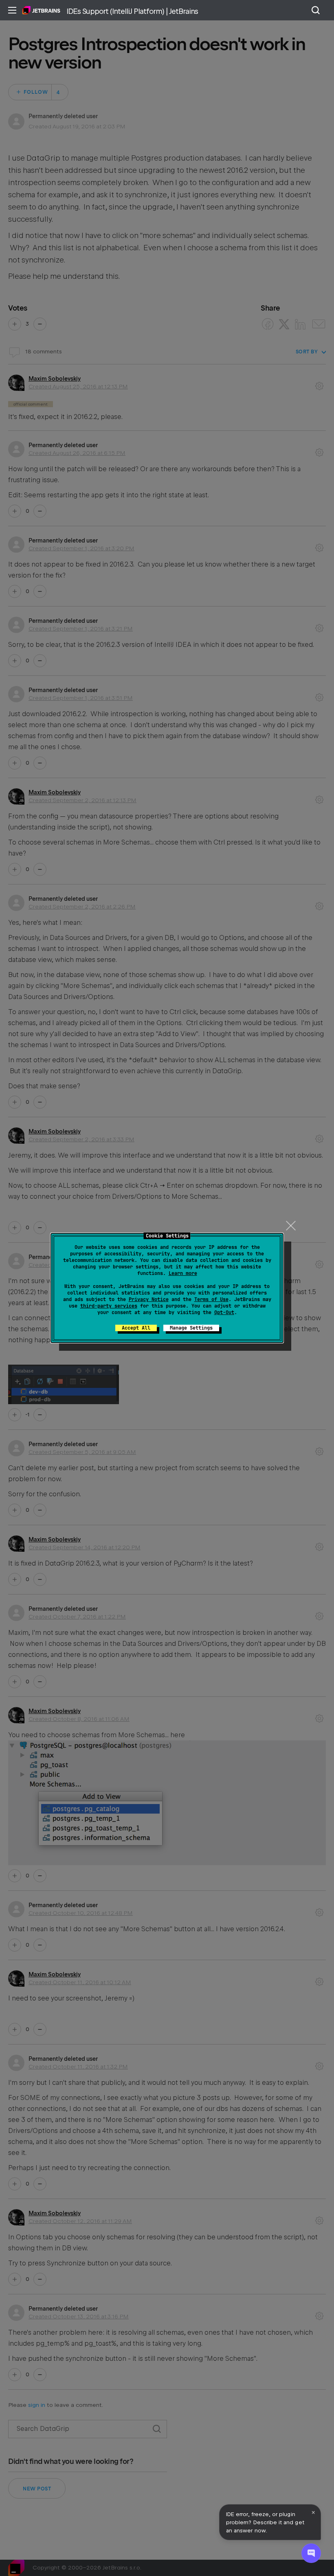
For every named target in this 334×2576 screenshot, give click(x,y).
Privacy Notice (149, 1299)
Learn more (183, 1273)
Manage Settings (191, 1328)
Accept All (136, 1328)
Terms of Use (211, 1299)
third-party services (109, 1306)
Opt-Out (224, 1312)
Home (41, 10)
